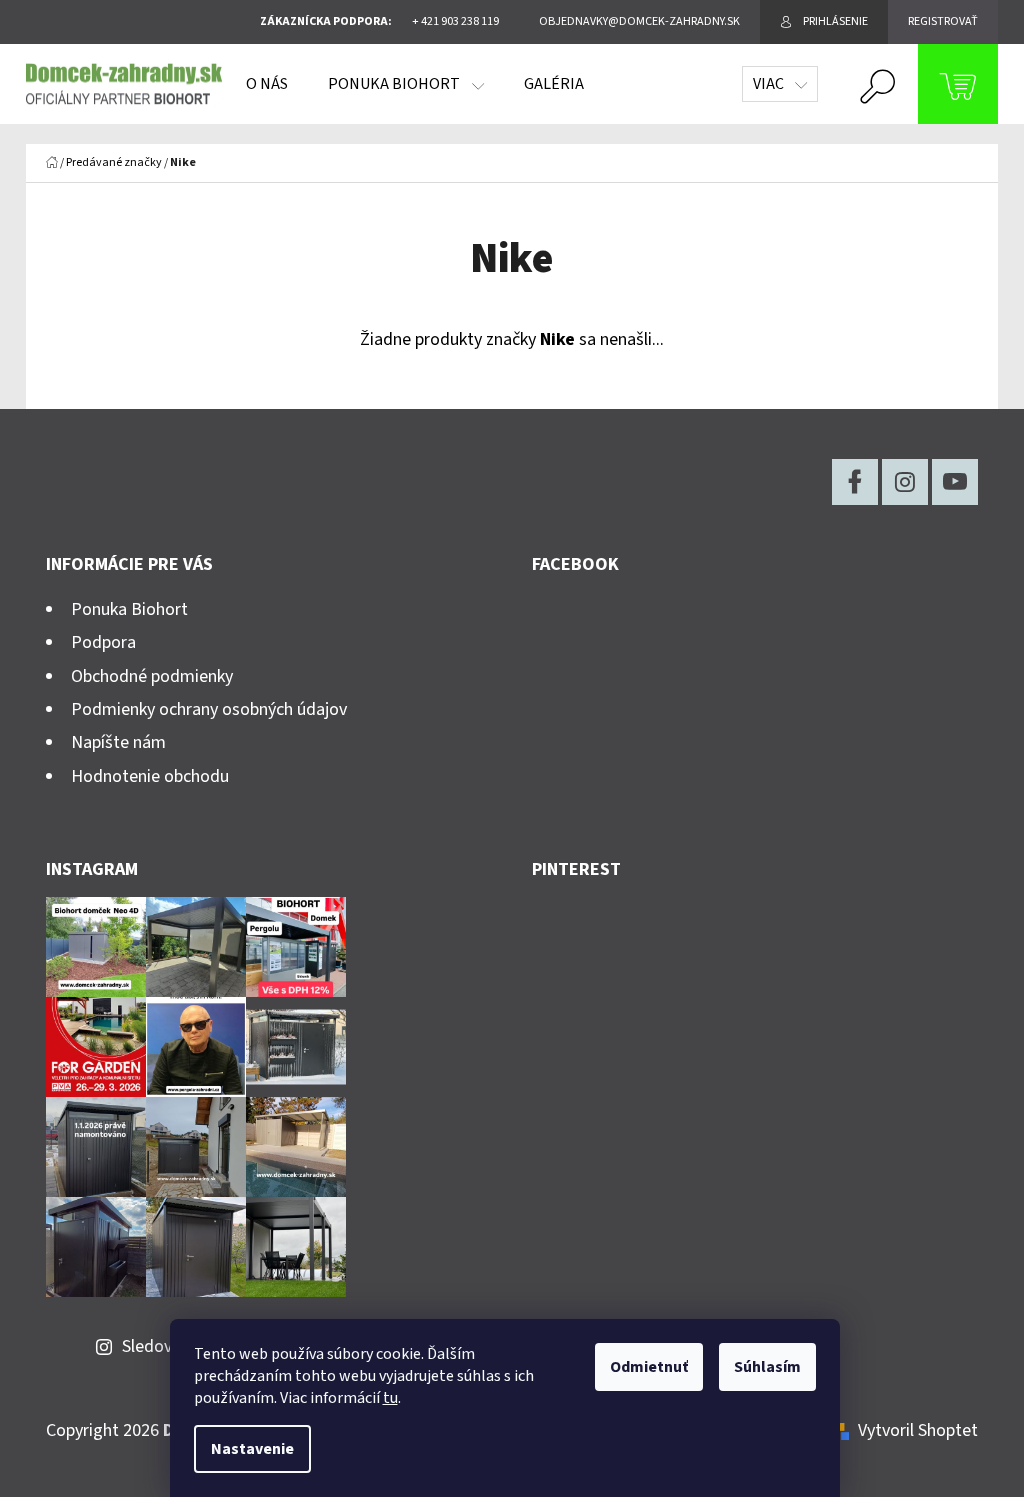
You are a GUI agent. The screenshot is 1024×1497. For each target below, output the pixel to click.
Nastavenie (252, 1449)
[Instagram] (905, 482)
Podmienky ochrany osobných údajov (209, 709)
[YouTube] (955, 482)
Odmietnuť (649, 1367)
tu (390, 1398)
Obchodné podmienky (152, 676)
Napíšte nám (118, 742)
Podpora (103, 642)
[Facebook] (855, 482)
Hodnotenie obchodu (150, 776)
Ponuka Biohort (129, 609)
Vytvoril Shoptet (918, 1430)
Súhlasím (767, 1367)
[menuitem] (267, 84)
